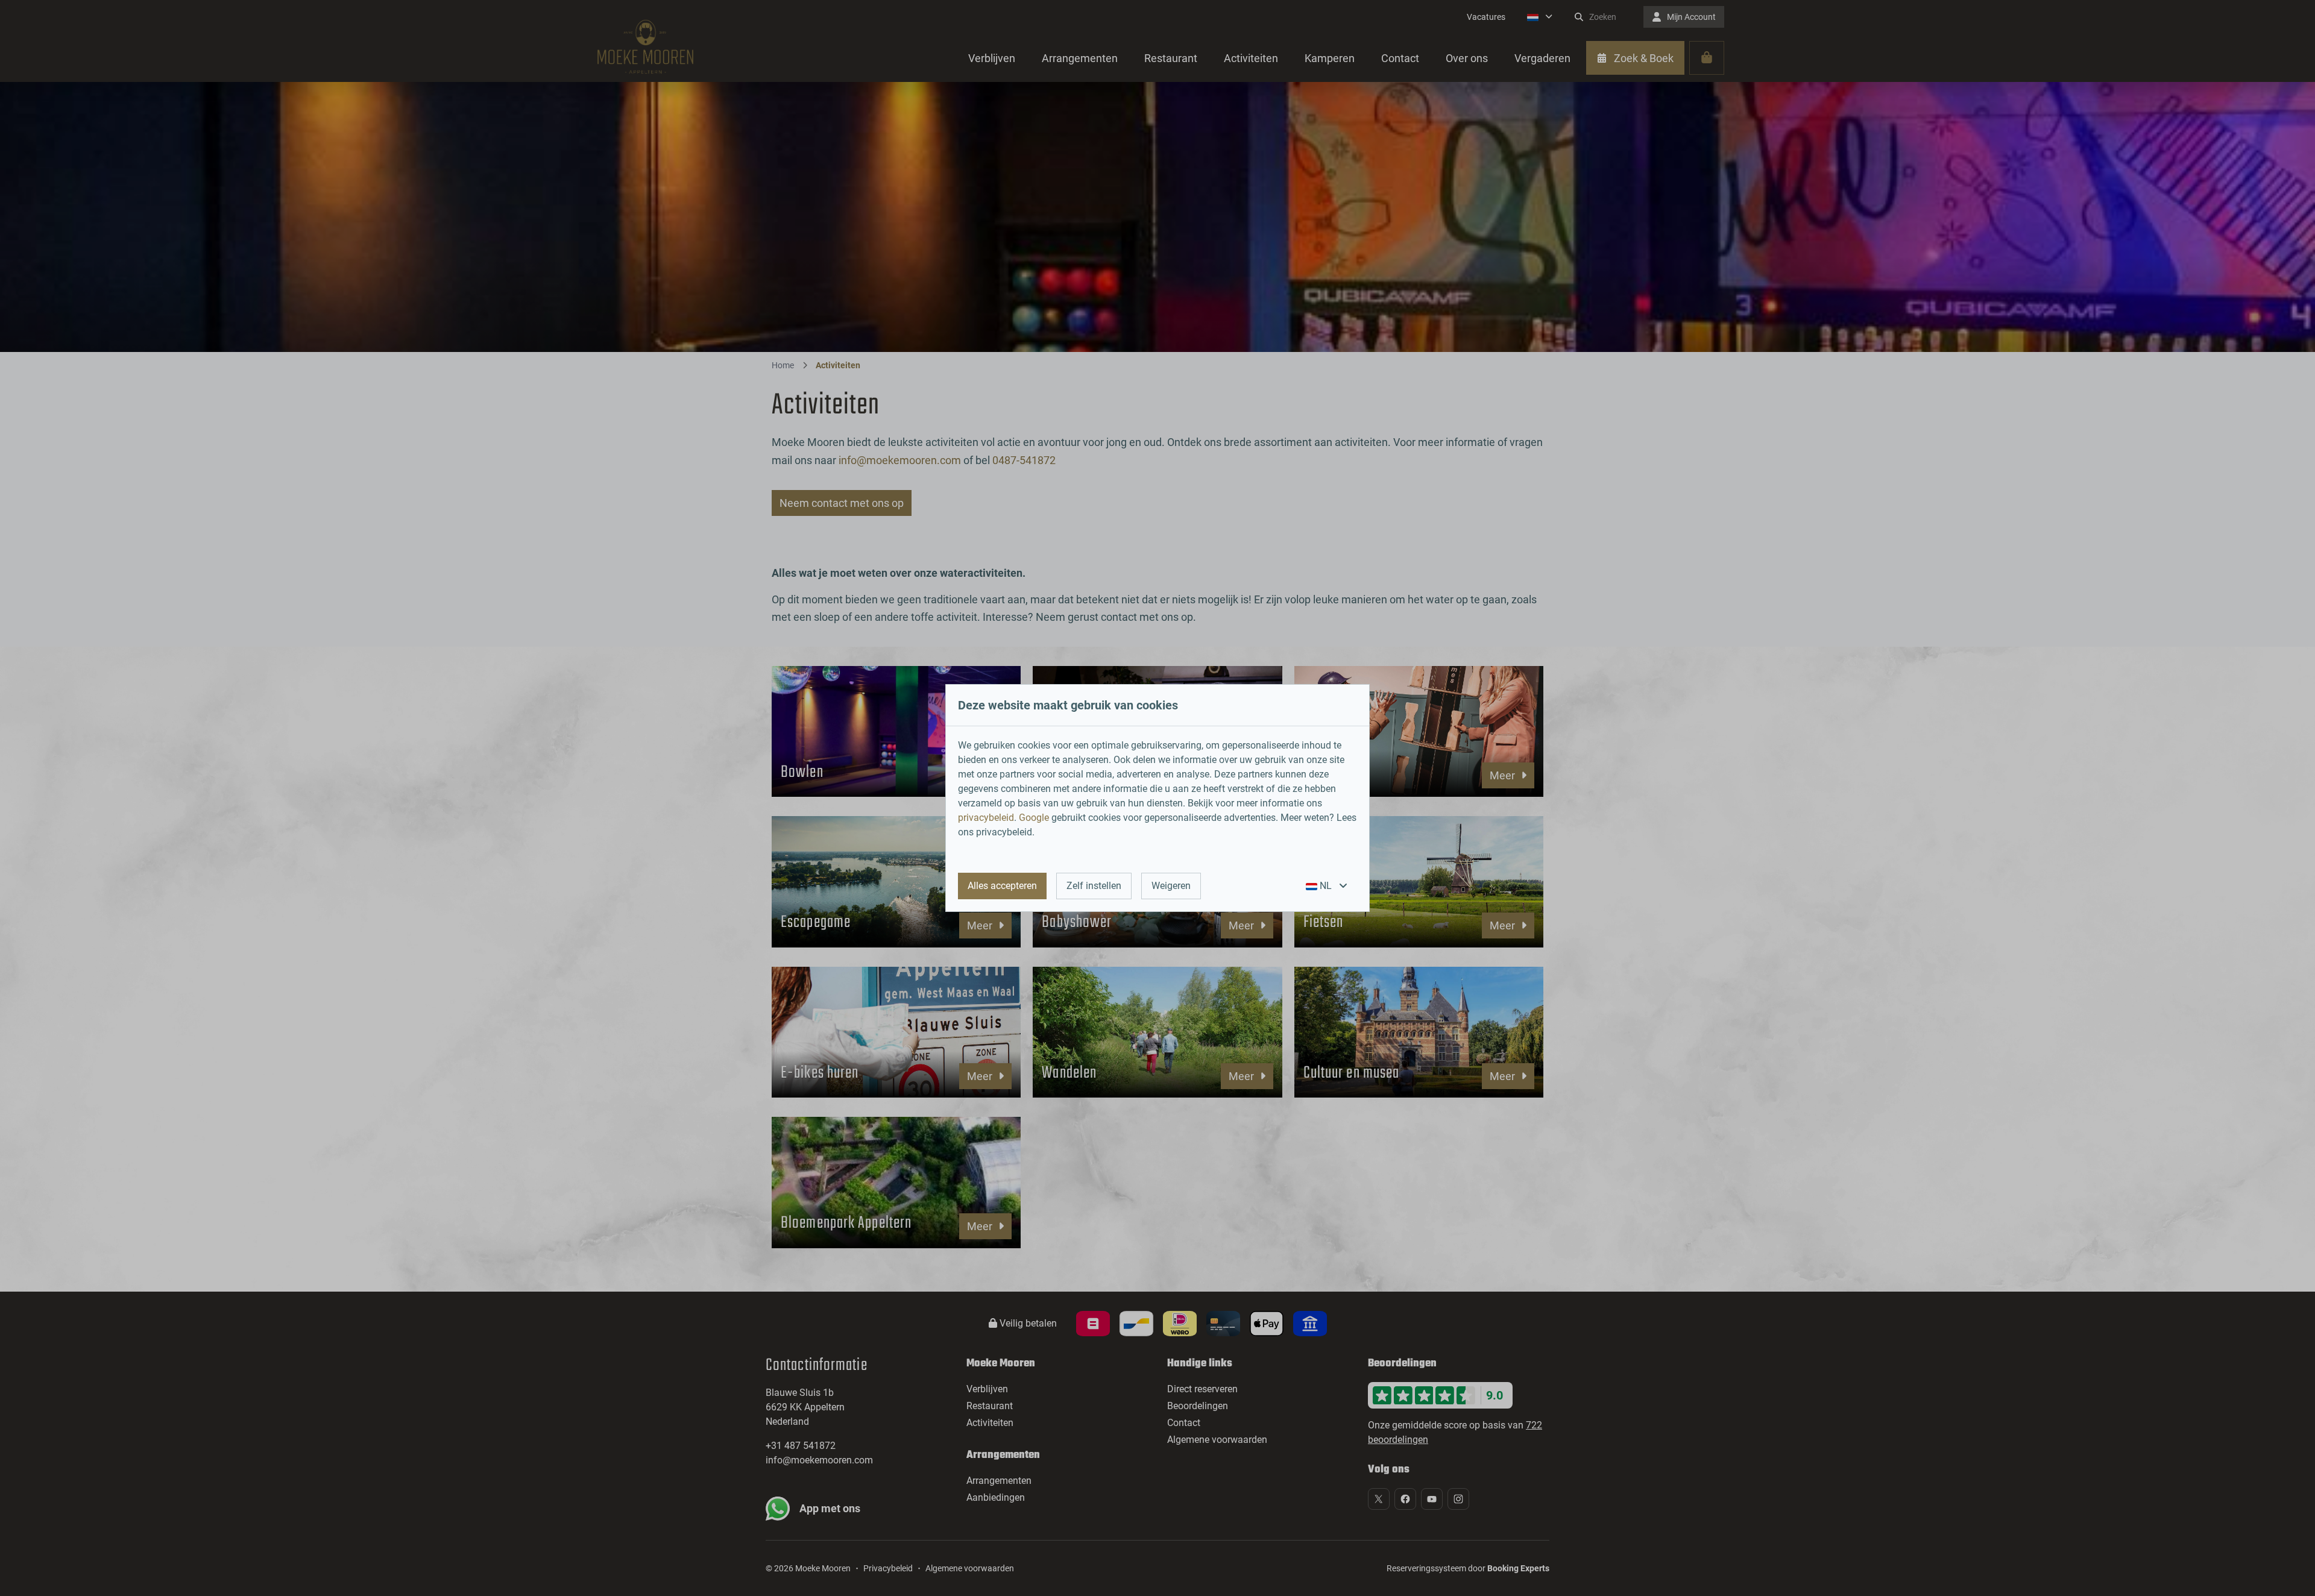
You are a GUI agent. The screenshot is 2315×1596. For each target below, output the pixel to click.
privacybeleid (986, 818)
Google (1034, 818)
